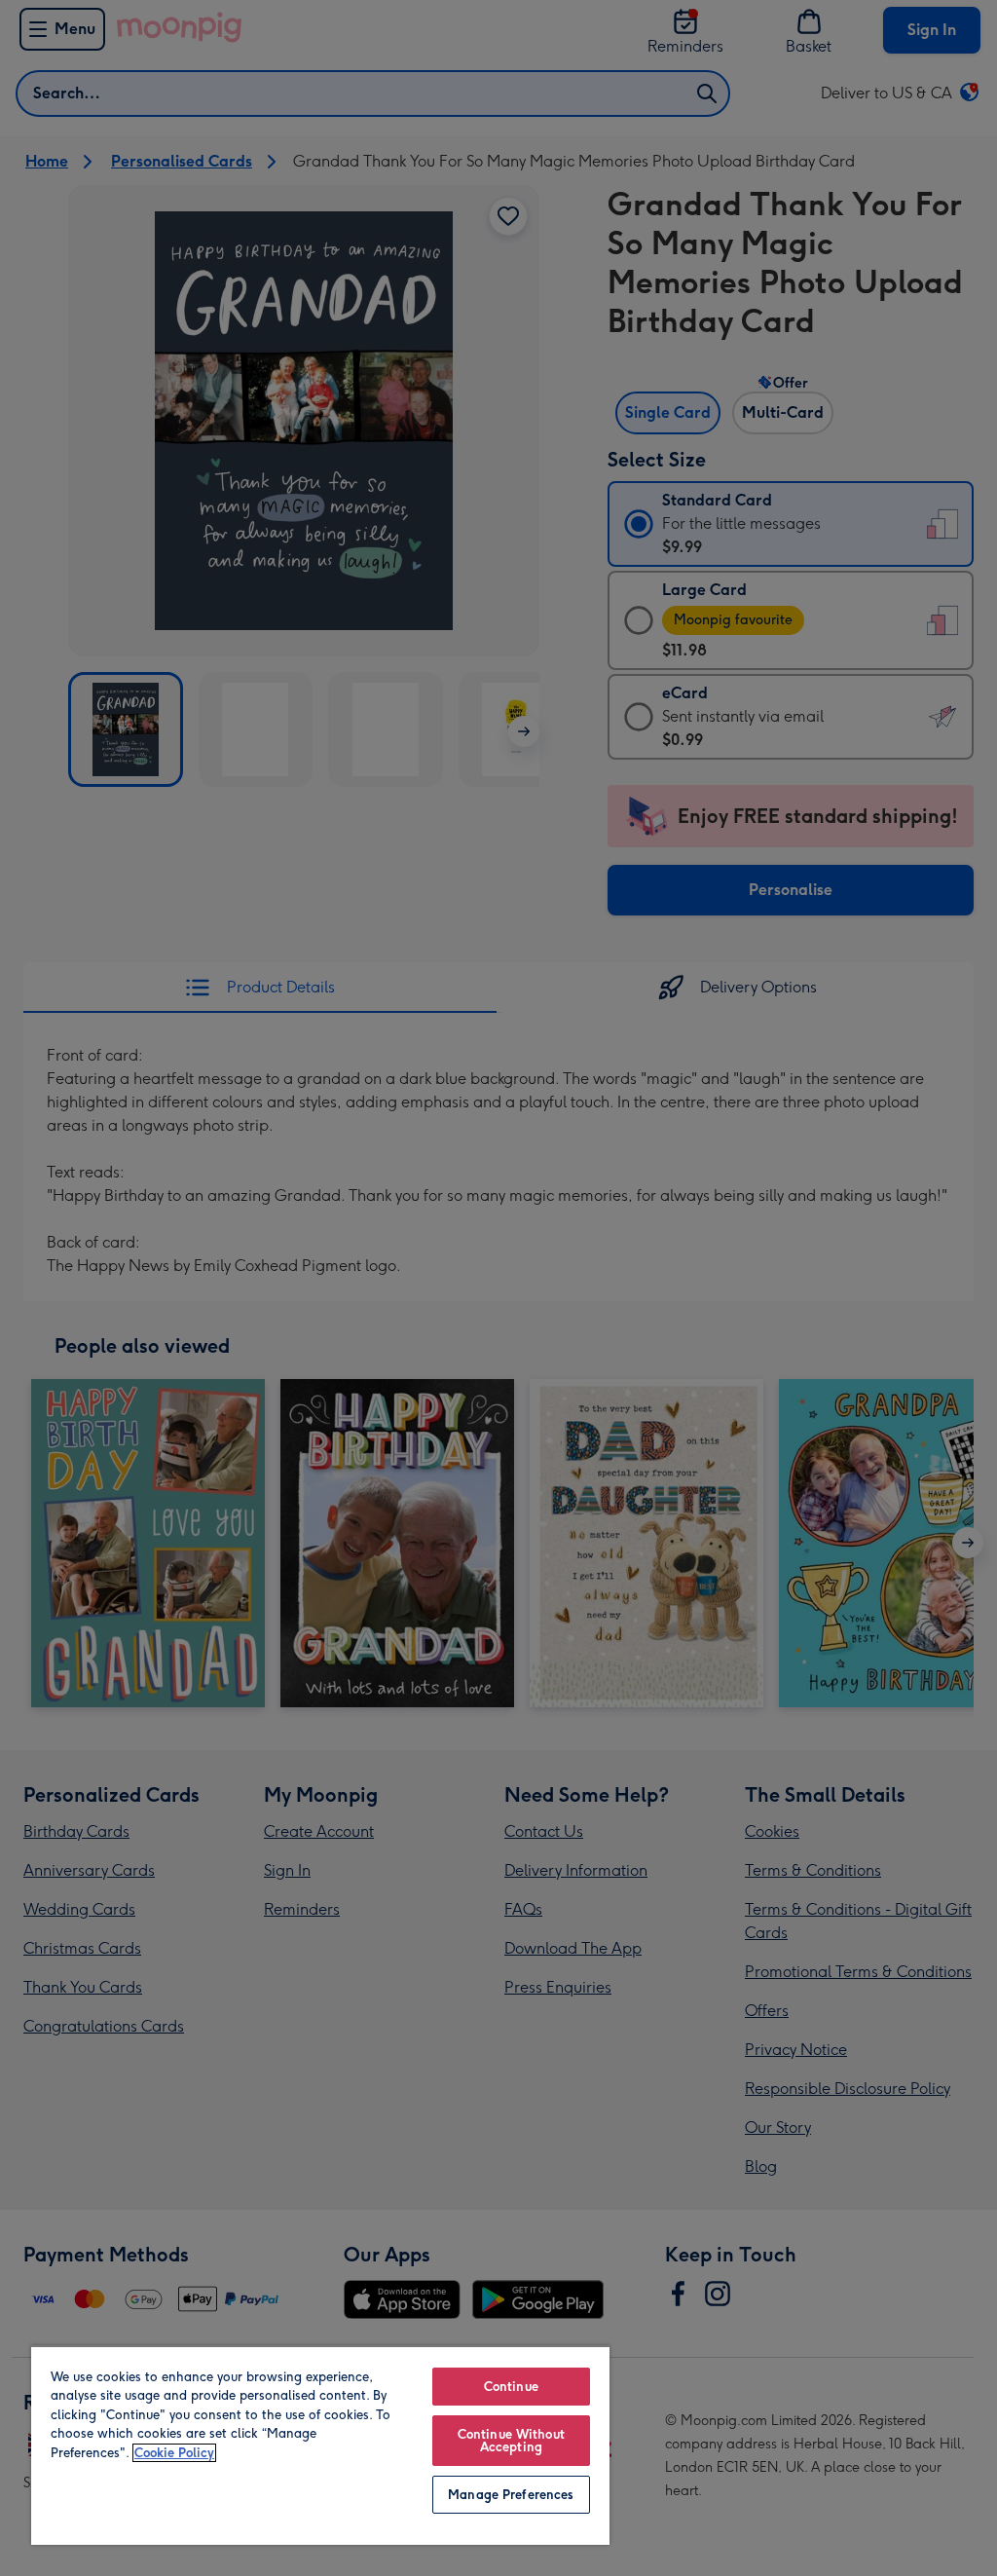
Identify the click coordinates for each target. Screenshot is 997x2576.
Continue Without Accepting (511, 2441)
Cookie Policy (174, 2453)
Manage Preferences (511, 2495)
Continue (511, 2387)
